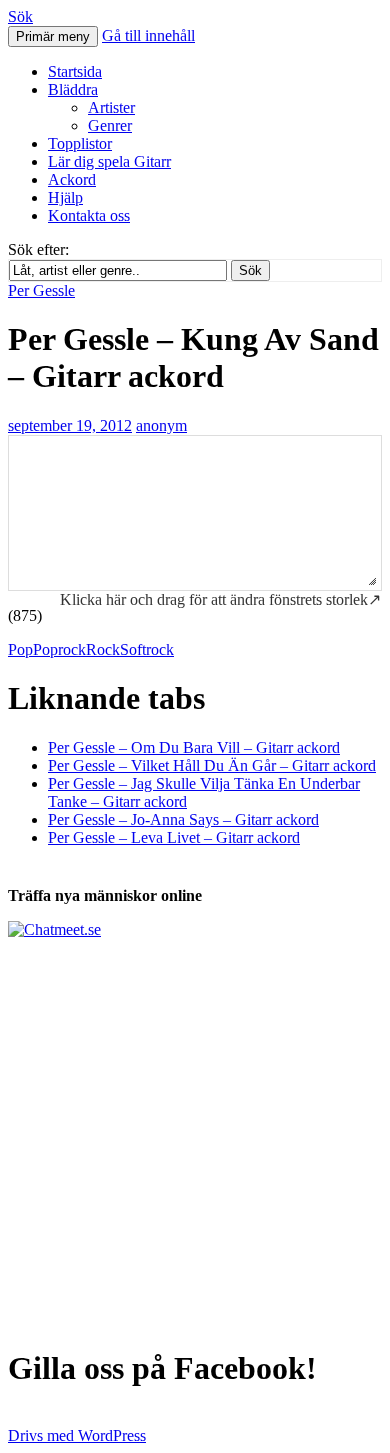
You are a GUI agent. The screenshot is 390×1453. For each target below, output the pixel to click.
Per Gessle (41, 290)
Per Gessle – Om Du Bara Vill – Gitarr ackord (194, 747)
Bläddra (73, 89)
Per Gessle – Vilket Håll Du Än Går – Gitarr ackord (212, 765)
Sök (20, 16)
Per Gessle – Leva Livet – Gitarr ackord (174, 837)
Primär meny (53, 36)
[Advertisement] (195, 1134)
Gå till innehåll (148, 35)
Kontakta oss (89, 215)
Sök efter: (38, 249)
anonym (161, 425)
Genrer (110, 125)
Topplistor (80, 143)
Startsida (75, 71)
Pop (20, 649)
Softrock (147, 649)
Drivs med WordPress (77, 1435)
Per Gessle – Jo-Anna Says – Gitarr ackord (183, 819)
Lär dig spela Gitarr (109, 161)
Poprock (59, 649)
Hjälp (65, 197)
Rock (103, 649)
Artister (111, 107)
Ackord (72, 179)
